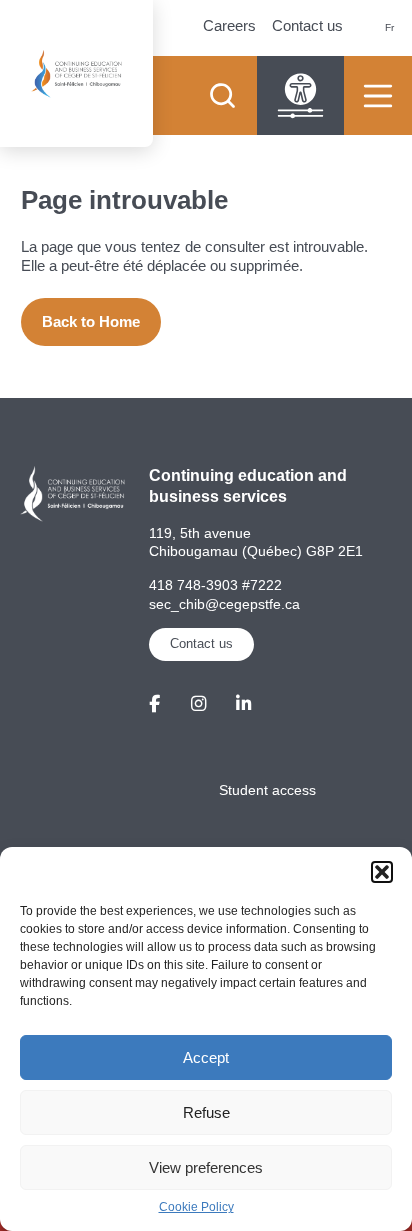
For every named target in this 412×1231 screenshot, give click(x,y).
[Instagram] (198, 704)
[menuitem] (389, 28)
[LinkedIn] (243, 704)
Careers (229, 25)
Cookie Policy (196, 1207)
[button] (382, 872)
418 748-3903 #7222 (215, 585)
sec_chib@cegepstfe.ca (224, 604)
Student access (267, 790)
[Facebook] (154, 704)
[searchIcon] (222, 95)
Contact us (307, 25)
